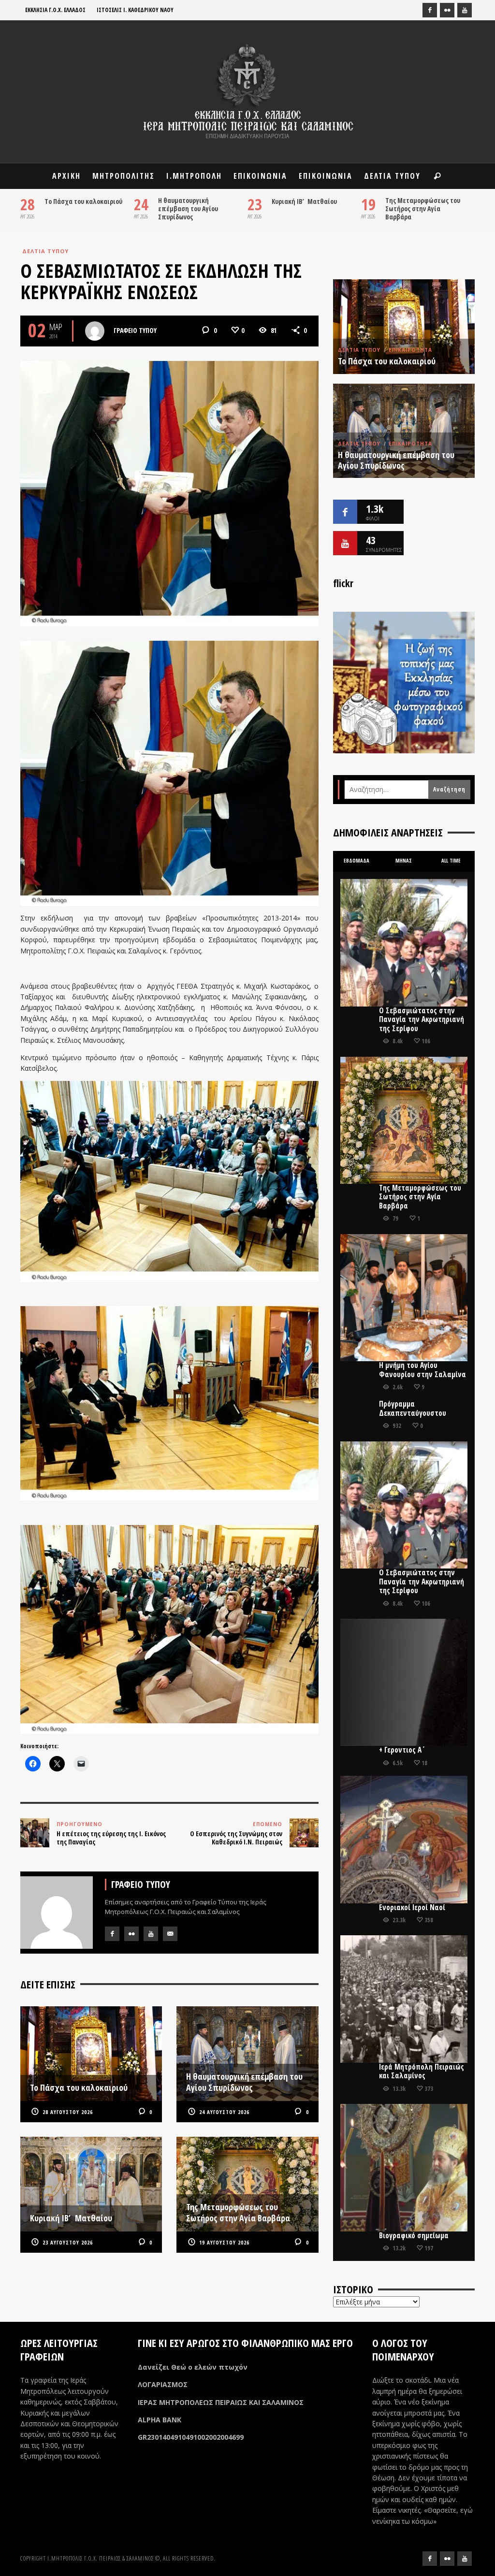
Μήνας (404, 861)
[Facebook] (430, 10)
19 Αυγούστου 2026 (224, 2242)
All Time (451, 861)
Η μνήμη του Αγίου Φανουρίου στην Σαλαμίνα (422, 1370)
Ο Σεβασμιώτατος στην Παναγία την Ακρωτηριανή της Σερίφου (422, 1020)
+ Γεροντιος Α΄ (402, 1750)
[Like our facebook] (345, 512)
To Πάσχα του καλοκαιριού (83, 201)
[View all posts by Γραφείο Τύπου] (95, 331)
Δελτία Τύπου (45, 251)
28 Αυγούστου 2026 (68, 2112)
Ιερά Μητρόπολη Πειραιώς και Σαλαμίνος (422, 2071)
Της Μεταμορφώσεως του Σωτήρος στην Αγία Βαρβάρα (423, 209)
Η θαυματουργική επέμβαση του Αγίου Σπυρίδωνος (188, 209)
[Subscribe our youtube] (345, 543)
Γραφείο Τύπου (135, 330)
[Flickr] (447, 10)
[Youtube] (465, 10)
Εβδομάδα (357, 861)
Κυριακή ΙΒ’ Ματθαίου (304, 201)
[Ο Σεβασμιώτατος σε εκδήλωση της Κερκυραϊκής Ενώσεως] (169, 493)
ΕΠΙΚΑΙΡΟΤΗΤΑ (410, 350)
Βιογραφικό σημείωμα (414, 2236)
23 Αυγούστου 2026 (68, 2242)
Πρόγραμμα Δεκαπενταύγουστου (413, 1408)
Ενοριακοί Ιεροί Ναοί (412, 1907)
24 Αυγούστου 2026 (224, 2112)
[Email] (170, 1934)
